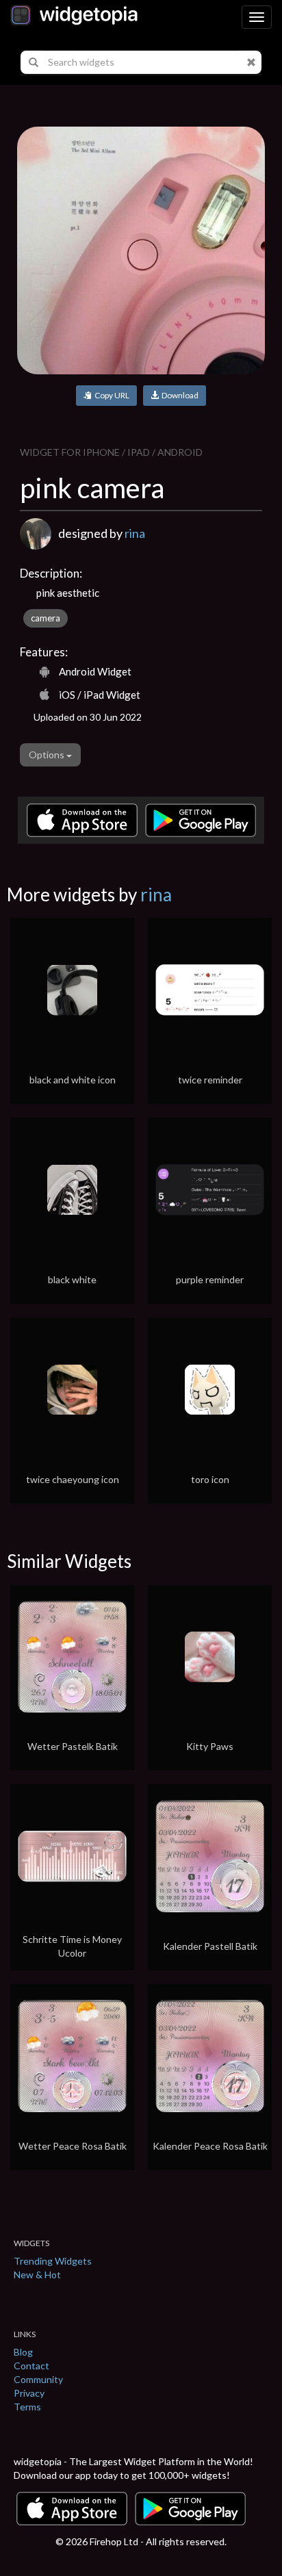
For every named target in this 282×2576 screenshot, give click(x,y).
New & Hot (37, 2275)
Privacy (29, 2393)
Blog (23, 2352)
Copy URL (111, 395)
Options (48, 755)
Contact (31, 2366)
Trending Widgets (53, 2261)
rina (135, 533)
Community (38, 2379)
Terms (27, 2407)
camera (46, 618)
